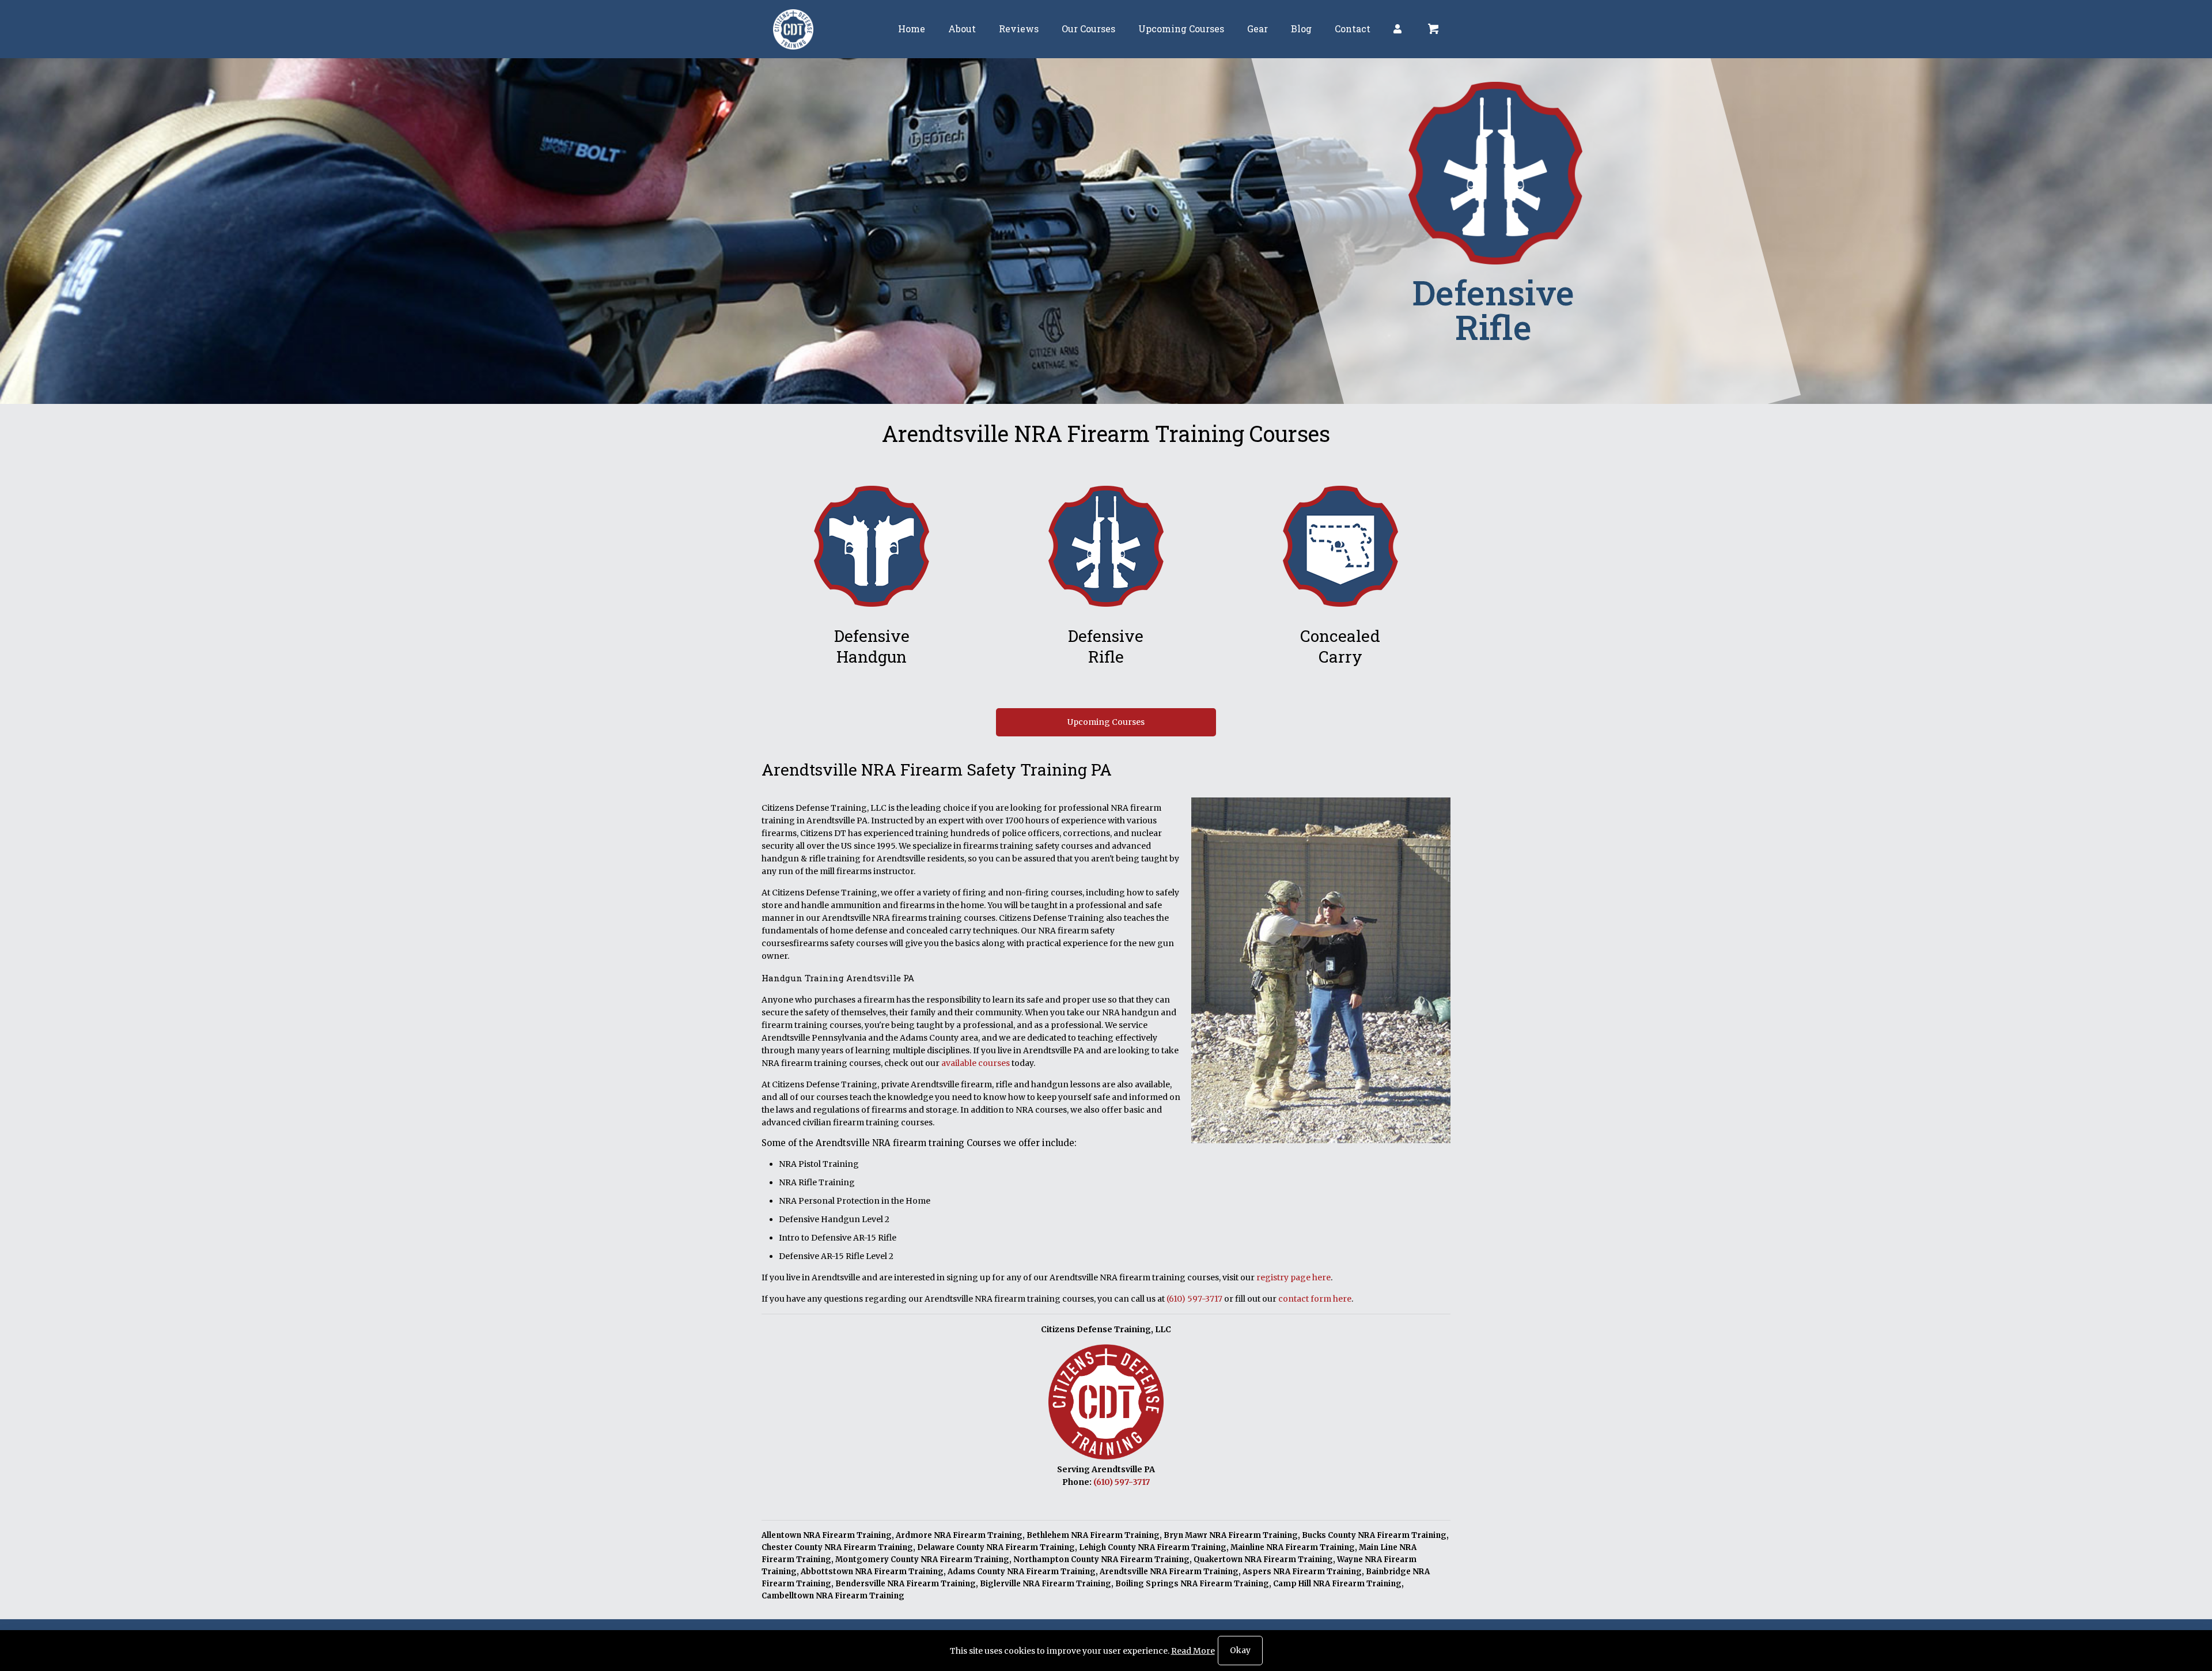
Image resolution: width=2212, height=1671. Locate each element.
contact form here (1315, 1299)
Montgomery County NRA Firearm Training (922, 1560)
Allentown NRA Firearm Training (827, 1535)
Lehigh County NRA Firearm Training (1153, 1547)
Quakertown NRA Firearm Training (1263, 1560)
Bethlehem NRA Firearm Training (1093, 1535)
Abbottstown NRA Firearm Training (872, 1572)
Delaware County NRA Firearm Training (996, 1547)
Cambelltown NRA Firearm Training (833, 1596)
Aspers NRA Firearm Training (1302, 1572)
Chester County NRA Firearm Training (837, 1547)
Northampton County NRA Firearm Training (1101, 1560)
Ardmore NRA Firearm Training (959, 1535)
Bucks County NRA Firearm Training (1374, 1535)
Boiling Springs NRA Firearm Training (1192, 1584)
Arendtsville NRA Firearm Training (1169, 1572)
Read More (1193, 1651)
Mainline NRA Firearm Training (1293, 1547)
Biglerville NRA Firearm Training (1046, 1584)
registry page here (1294, 1277)
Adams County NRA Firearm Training (1022, 1572)
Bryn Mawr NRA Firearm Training (1231, 1535)
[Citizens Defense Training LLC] (793, 29)
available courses (976, 1063)
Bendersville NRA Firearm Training (906, 1584)
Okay (1240, 1650)
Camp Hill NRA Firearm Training (1337, 1584)
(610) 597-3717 (1194, 1299)
